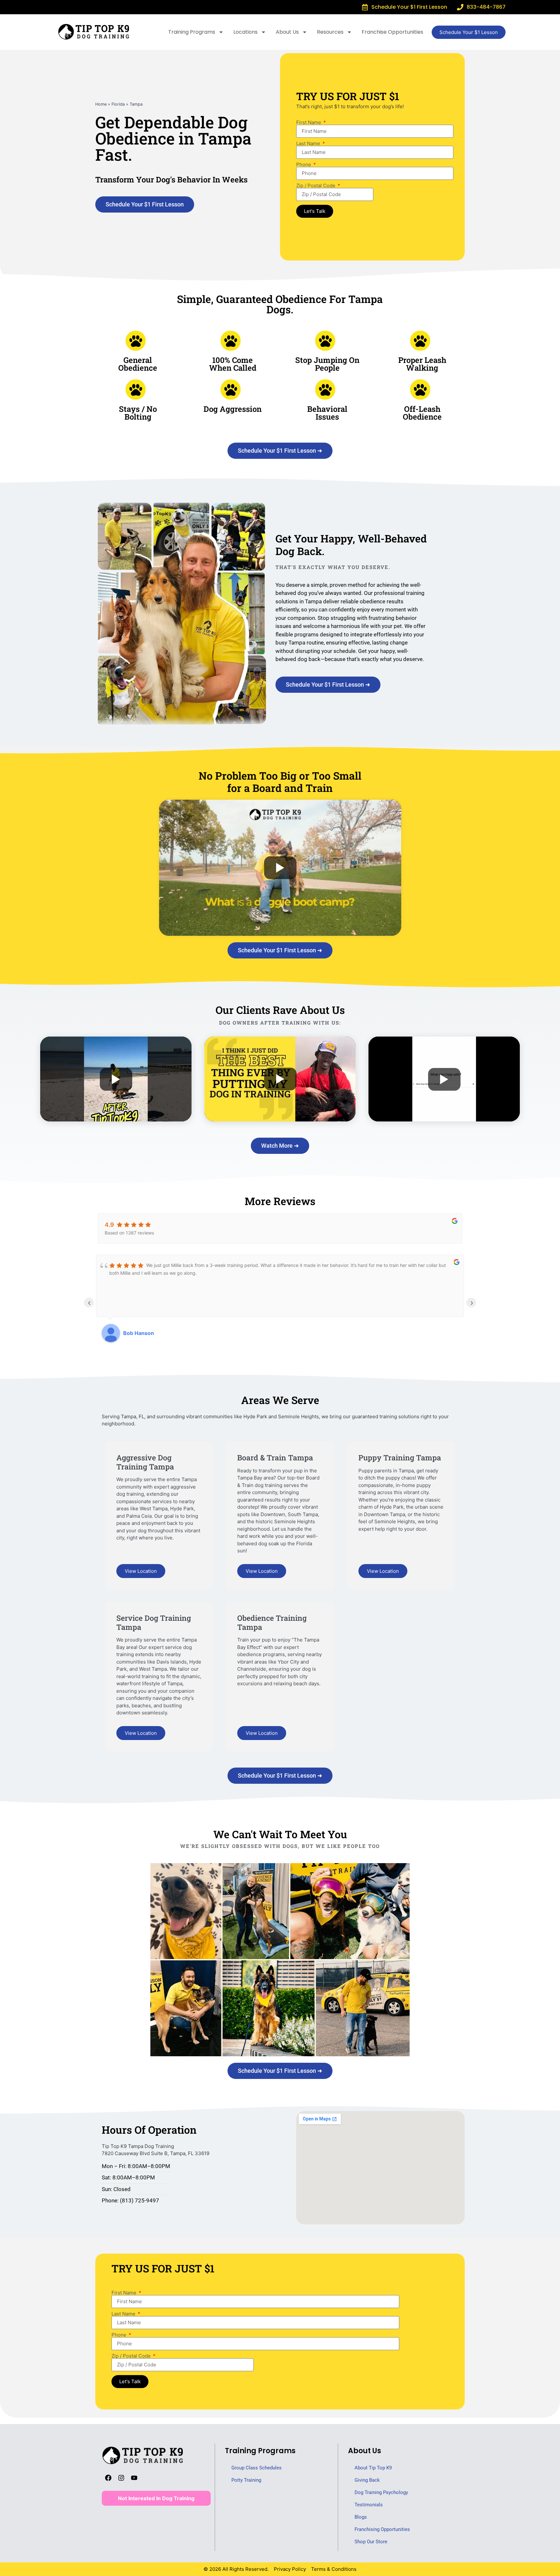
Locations (245, 32)
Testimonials (369, 2505)
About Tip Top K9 (373, 2468)
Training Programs (192, 32)
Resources (330, 32)
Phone (304, 164)
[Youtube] (134, 2478)
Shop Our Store (371, 2542)
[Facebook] (108, 2478)
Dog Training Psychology (381, 2492)
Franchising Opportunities (382, 2529)
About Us (287, 32)
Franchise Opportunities (392, 32)
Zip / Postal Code (316, 186)
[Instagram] (121, 2478)
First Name (309, 122)
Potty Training (246, 2480)
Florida (118, 104)
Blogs (361, 2517)
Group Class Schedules (257, 2468)
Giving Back (367, 2480)
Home (101, 104)
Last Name (309, 143)
